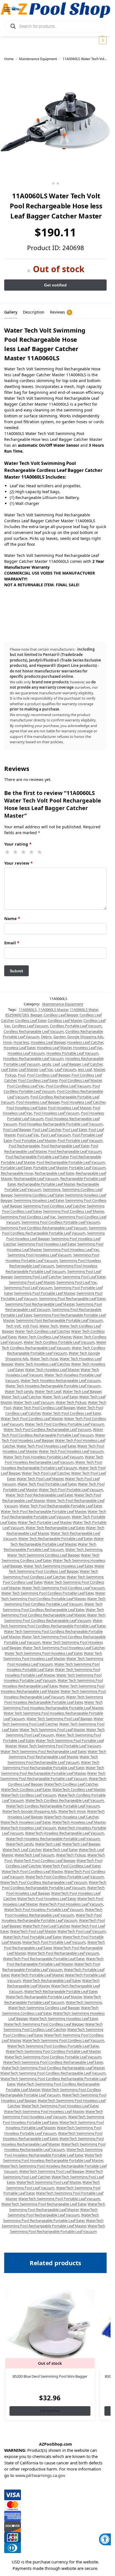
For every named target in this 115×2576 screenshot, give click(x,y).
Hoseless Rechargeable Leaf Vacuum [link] (33, 1058)
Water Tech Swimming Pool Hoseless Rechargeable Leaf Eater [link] (53, 1683)
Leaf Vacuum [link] (65, 1069)
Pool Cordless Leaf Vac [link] (26, 1086)
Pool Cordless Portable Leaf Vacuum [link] (52, 1089)
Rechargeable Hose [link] (17, 1173)
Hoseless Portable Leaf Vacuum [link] (72, 1053)
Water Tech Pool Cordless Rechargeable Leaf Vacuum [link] (47, 1429)
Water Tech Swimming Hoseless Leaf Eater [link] (58, 1566)
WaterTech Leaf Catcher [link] (22, 1850)
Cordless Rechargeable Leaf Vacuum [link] (34, 1031)
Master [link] (99, 1069)
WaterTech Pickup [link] (71, 1855)
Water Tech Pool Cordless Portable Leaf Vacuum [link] (64, 1424)
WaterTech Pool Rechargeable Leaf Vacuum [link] (63, 1953)
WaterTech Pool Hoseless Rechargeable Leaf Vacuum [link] (54, 1912)
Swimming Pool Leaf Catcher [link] (37, 1277)
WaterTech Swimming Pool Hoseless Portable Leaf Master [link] (55, 2125)
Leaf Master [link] (28, 1069)
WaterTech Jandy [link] (20, 1844)
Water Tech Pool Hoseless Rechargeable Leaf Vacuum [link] (54, 1460)
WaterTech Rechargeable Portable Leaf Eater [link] (61, 1991)
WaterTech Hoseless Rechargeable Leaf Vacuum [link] (65, 1833)
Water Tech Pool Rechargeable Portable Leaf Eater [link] (61, 1506)
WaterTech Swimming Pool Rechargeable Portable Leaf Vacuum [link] (58, 2229)
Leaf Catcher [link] (92, 1064)
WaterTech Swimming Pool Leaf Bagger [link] (51, 2171)
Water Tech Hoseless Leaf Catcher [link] (42, 1364)
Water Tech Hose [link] (44, 1359)
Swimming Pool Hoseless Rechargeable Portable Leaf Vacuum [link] (51, 1269)
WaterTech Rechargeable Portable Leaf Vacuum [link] (53, 1999)
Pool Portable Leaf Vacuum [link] (80, 1140)
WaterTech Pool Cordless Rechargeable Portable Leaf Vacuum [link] (54, 1885)
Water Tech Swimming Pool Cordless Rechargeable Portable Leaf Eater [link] (53, 1623)
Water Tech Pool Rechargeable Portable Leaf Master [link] (43, 1511)
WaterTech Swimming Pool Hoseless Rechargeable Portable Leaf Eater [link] (53, 2152)
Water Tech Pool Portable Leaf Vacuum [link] (71, 1490)
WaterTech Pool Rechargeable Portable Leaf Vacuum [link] (51, 1967)
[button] (102, 40)
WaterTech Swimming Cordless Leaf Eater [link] (50, 2010)
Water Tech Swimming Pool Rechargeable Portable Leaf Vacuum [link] (53, 1776)
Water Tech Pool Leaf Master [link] (40, 1479)
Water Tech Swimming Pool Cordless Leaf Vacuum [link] (63, 1588)
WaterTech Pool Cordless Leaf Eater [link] (71, 1866)
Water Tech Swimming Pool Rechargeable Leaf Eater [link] (43, 1751)
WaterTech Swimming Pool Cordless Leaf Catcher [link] (53, 2027)
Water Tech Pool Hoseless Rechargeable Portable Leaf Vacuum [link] (52, 1465)
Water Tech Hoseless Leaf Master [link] (52, 1370)
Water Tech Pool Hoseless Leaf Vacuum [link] (71, 1451)
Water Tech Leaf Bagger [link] (82, 1391)
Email (12, 943)
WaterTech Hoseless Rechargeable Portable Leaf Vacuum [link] (53, 1839)
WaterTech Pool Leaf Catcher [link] (46, 1926)
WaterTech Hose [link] (72, 1811)
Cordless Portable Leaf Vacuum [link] (76, 1026)
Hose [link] (7, 1042)
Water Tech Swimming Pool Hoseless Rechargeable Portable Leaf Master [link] (53, 1705)
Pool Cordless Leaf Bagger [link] (48, 1075)
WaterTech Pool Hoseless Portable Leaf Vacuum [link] (44, 1909)
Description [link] (34, 312)
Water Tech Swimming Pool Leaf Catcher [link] (53, 1721)
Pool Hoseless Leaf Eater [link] (26, 1108)
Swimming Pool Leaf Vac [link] (77, 1282)
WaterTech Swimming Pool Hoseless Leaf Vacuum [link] (53, 2114)
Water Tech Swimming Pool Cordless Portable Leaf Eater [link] (47, 1593)
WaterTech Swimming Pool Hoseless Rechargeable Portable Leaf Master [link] (53, 2158)
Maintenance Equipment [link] (38, 59)
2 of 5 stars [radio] (16, 852)
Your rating (18, 844)
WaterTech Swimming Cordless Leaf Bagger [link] (44, 2008)
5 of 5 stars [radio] (40, 852)
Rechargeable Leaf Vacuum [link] (36, 1178)
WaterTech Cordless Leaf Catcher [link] (71, 1784)
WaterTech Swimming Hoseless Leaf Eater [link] (64, 2019)
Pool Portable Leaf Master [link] (35, 1140)
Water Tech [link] (49, 1326)
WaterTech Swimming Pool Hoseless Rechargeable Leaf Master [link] (53, 2141)
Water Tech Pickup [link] (71, 1402)
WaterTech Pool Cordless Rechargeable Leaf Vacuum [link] (44, 1882)
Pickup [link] (11, 1075)
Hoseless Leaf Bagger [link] (48, 1042)
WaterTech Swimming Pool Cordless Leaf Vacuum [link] (63, 2040)
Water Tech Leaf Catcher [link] (21, 1397)
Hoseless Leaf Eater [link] (19, 1048)
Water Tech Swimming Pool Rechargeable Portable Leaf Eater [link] (51, 1765)
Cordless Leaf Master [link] (65, 1020)
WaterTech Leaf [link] (48, 1844)
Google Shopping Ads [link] (85, 1037)
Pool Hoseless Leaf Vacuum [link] (57, 1113)
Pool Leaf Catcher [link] (47, 1130)
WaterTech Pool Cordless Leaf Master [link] (32, 1871)
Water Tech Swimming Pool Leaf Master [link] (52, 1730)
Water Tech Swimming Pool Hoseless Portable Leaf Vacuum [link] (53, 1678)
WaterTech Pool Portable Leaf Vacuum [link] (54, 1942)
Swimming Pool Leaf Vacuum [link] (28, 1288)
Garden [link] (59, 1037)
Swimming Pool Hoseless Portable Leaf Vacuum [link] (52, 1258)
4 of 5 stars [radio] (32, 852)
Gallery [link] (11, 312)
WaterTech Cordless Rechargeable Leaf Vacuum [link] (65, 1800)
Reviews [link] (60, 312)
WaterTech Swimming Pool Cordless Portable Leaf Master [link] (53, 2051)
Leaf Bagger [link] (71, 1064)
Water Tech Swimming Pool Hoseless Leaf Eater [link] (43, 1653)
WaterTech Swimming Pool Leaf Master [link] (49, 2182)
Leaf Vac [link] (46, 1069)
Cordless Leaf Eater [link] (31, 1020)
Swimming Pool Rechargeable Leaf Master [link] (40, 1304)
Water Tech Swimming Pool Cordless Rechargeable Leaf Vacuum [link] (55, 1618)
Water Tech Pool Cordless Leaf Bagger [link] (44, 1408)
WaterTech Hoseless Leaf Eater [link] (26, 1822)
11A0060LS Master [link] (53, 1010)
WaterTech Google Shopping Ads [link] (29, 1811)
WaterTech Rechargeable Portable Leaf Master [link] (44, 1997)
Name (12, 918)
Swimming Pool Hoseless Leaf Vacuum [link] (39, 1255)
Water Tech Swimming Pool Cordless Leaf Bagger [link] (57, 1569)
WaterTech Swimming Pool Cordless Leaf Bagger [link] (44, 2024)
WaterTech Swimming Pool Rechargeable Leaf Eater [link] (44, 2204)
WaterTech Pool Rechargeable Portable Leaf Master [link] (55, 1961)
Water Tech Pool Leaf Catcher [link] (46, 1473)
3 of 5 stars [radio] (24, 852)
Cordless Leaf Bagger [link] (61, 1015)
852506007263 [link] (17, 1015)
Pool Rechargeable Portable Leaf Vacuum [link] (71, 1162)
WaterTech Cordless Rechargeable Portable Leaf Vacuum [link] (53, 1806)
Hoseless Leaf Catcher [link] (85, 1042)
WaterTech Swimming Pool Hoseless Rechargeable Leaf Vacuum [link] (55, 2147)
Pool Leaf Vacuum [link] (56, 1135)
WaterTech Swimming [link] (84, 2002)
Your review (18, 863)
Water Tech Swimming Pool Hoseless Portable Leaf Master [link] (53, 1672)
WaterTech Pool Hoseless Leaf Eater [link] (46, 1899)
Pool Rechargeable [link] (24, 1146)
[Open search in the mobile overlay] (55, 26)
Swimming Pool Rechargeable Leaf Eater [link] (72, 1298)
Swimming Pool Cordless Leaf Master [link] (73, 1211)
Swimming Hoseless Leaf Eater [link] (39, 1200)
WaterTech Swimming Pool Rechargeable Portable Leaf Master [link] (53, 2223)
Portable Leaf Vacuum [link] (87, 1168)
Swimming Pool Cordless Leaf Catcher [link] (54, 1206)
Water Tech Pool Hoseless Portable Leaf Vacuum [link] (43, 1457)
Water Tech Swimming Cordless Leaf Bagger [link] (43, 1555)
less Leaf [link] (85, 1069)
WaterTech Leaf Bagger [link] (81, 1844)
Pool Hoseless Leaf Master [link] (70, 1108)
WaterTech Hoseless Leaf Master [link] (79, 1822)
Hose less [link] (21, 1042)
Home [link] (9, 59)
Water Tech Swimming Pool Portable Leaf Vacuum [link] (59, 1746)
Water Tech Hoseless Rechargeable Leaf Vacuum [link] (61, 1380)
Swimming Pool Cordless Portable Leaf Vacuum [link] (61, 1222)
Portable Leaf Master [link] (50, 1168)
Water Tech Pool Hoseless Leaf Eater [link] (46, 1446)
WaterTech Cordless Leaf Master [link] (78, 1789)
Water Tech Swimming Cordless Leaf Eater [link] (51, 1558)
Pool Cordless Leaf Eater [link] (38, 1080)
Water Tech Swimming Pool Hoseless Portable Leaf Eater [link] (53, 1667)
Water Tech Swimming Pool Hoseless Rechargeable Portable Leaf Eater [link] (54, 1700)
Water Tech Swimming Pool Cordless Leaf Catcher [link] (51, 1574)
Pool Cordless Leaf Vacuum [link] (68, 1086)
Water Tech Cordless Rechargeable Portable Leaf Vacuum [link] (56, 1351)
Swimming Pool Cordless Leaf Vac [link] (28, 1217)
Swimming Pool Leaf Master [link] (32, 1282)
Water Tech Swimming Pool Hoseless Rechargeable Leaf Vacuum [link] (55, 1694)
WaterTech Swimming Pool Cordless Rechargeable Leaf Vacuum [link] (53, 2073)
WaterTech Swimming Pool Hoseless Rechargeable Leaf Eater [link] (53, 2136)
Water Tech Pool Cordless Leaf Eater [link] (71, 1413)
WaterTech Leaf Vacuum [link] (34, 1855)
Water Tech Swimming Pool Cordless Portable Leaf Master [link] (53, 1596)
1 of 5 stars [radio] (8, 852)
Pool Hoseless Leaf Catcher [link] (83, 1102)
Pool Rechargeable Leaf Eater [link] (65, 1146)
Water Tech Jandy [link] (19, 1391)
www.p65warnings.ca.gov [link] (40, 2475)
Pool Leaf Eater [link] (75, 1130)
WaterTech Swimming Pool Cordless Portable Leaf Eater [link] (53, 2046)
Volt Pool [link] (30, 1326)
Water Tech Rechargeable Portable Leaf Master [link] (57, 1541)
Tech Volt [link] (13, 1326)
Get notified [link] (50, 2411)
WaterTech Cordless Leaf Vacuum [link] (29, 1795)
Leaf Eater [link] (9, 1069)
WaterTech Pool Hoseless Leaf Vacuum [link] (71, 1904)
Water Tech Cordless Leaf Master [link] (45, 1337)
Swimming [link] (51, 1189)
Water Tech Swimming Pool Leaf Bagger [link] (59, 1719)
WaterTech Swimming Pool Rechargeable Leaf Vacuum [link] (53, 2212)
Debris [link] (46, 1037)
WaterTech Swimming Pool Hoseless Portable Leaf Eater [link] (53, 2119)
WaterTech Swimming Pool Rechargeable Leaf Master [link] (57, 2207)
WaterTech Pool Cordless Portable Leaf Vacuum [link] (65, 1877)
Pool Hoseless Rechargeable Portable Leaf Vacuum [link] (61, 1124)
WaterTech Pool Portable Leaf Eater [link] (32, 1937)
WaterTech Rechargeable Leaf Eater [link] (51, 1980)
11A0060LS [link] (28, 1010)
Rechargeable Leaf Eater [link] (54, 1173)
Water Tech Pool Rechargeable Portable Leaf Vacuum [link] (54, 1514)
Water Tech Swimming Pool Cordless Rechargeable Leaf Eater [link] (53, 1607)
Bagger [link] (36, 1015)
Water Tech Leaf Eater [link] (60, 1397)
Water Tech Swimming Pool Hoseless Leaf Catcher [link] (64, 1648)
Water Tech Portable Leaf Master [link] (45, 1522)
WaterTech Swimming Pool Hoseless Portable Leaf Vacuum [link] (53, 2130)
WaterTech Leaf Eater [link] (60, 1850)
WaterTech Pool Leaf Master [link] (33, 1931)
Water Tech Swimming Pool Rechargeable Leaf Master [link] (57, 1754)
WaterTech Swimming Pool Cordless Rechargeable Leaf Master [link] (53, 2068)
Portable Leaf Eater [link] (16, 1168)
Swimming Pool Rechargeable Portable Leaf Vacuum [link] (59, 1320)
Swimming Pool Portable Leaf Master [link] (44, 1293)
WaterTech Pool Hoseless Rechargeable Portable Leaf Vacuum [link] (52, 1918)
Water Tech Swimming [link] (84, 1549)
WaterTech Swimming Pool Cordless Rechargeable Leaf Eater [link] (53, 2062)
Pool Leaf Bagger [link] (17, 1130)
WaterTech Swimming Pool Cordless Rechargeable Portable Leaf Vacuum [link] (51, 2092)
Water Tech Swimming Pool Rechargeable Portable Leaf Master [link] (53, 1770)
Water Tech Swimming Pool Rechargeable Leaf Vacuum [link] (53, 1759)
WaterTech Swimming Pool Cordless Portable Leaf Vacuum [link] (53, 2057)
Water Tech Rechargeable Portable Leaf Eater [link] (55, 1538)
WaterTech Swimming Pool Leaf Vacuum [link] (53, 2185)
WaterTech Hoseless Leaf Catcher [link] (71, 1817)
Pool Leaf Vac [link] (28, 1135)
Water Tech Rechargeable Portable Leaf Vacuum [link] (50, 1547)
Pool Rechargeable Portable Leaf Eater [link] (37, 1157)
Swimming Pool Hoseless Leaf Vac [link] (71, 1250)
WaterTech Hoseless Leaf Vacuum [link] (28, 1828)
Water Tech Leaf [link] (48, 1391)
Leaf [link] (56, 1064)
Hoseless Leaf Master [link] (54, 1048)
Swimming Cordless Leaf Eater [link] (39, 1195)
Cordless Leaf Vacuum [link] (30, 1026)
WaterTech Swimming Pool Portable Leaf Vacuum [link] (59, 2199)
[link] (105, 2539)
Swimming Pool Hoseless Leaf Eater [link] (46, 1244)
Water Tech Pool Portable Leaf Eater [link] (47, 1484)
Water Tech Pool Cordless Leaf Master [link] (32, 1418)
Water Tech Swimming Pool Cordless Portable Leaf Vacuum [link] (55, 1601)
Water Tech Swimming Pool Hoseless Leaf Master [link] (53, 1656)
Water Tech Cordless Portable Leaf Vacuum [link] (59, 1342)
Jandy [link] (46, 1064)
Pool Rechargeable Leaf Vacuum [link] (75, 1151)
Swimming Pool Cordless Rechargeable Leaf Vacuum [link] (44, 1228)
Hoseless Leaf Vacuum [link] (26, 1053)
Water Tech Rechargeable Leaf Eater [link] (55, 1528)
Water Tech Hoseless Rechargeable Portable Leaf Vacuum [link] (53, 1386)
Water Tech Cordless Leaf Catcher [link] (42, 1331)
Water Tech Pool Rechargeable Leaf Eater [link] (39, 1495)
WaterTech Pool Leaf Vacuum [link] (82, 1931)
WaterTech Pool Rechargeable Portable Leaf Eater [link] (44, 1959)
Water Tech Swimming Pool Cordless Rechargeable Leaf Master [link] (53, 1612)
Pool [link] (22, 1075)
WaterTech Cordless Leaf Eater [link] (26, 1789)
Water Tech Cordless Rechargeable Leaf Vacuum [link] (54, 1345)
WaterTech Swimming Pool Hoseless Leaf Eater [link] (60, 2106)
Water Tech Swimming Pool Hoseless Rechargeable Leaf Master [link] (53, 1689)
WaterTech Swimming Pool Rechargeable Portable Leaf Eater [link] (51, 2218)
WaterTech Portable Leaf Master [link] (37, 1975)
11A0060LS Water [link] (84, 1010)
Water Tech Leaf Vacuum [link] (34, 1402)
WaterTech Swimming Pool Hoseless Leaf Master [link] (44, 2111)
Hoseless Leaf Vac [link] (88, 1048)
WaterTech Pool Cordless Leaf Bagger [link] (44, 1860)
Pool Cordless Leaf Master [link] (80, 1080)
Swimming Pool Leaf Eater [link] (84, 1277)
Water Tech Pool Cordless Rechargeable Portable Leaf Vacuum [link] (52, 1432)
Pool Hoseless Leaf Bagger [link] (38, 1102)
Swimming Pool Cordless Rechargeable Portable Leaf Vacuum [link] (54, 1231)
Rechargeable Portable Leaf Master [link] (46, 1184)
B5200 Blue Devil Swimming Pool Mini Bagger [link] (50, 2376)
